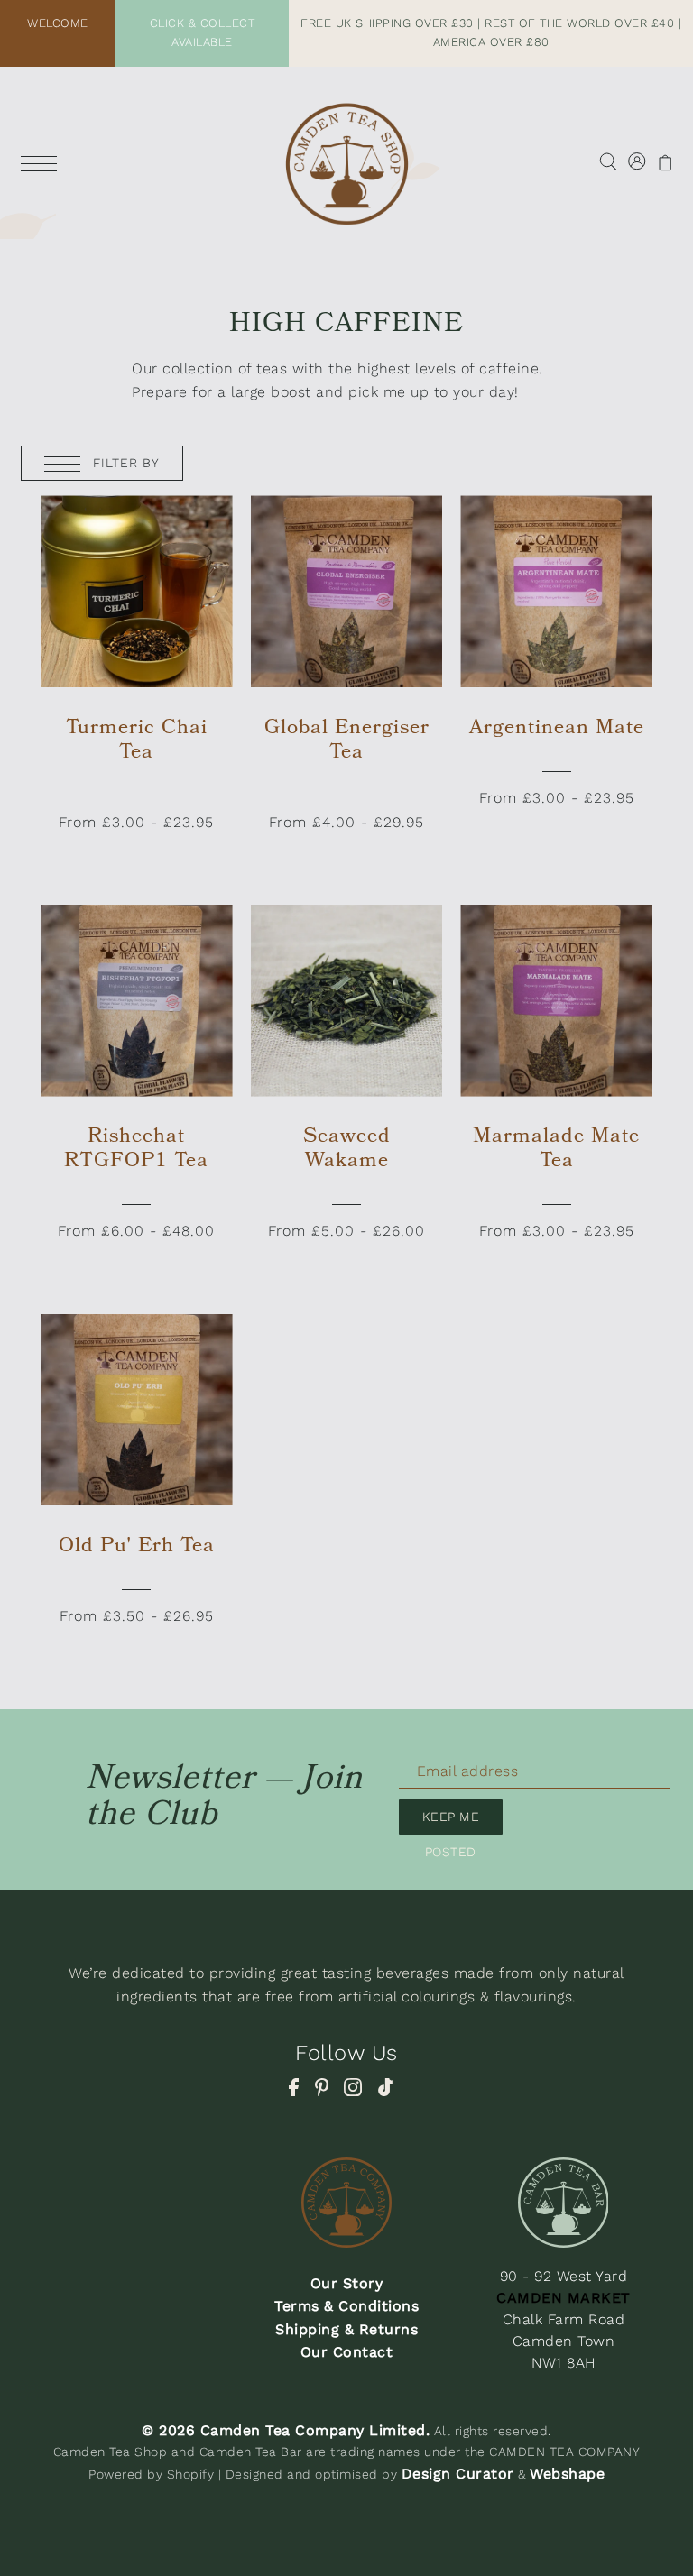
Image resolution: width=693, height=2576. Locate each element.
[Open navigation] (43, 162)
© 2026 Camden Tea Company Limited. (286, 2430)
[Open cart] (665, 162)
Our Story (347, 2283)
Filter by (124, 463)
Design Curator (458, 2474)
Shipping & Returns (346, 2329)
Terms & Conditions (346, 2306)
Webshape (567, 2474)
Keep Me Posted (451, 1822)
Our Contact (347, 2352)
